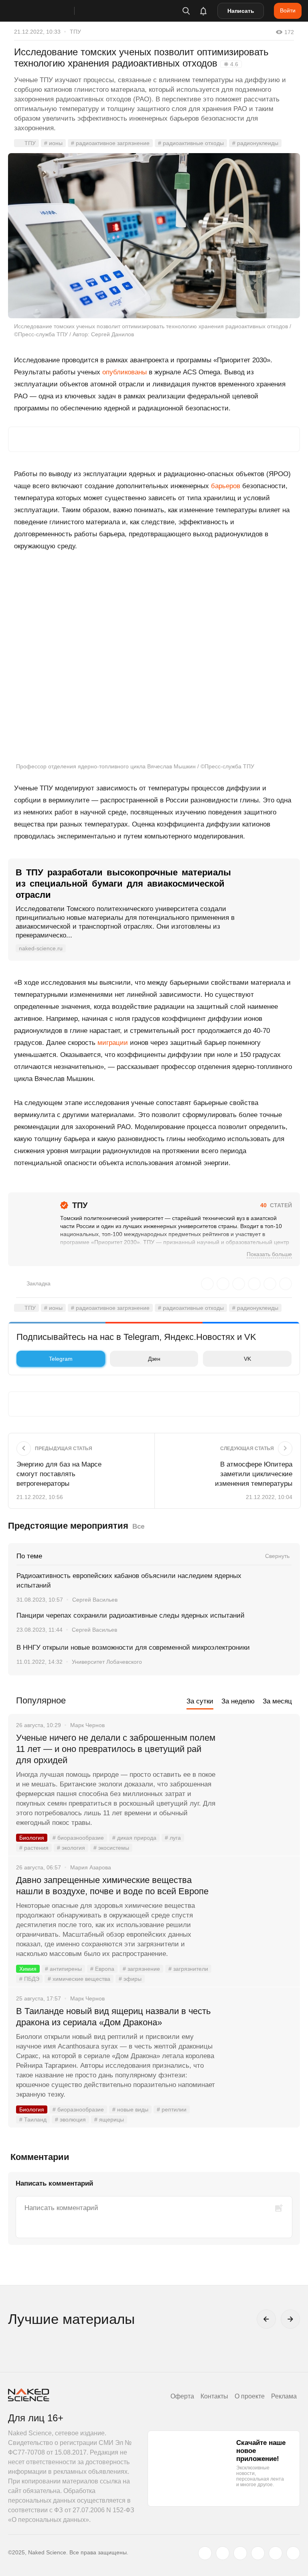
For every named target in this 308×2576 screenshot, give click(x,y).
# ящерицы (109, 2119)
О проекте (250, 2396)
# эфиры (130, 1979)
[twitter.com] (205, 2553)
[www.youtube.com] (240, 2553)
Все (138, 1526)
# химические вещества (79, 1979)
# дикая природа (134, 1838)
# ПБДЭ (29, 1979)
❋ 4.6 (231, 64)
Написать (241, 11)
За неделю (238, 1701)
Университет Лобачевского (107, 1662)
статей (276, 1205)
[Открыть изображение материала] (154, 235)
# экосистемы (111, 1848)
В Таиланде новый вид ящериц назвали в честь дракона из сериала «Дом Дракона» (113, 2017)
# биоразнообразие (78, 1838)
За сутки (200, 1701)
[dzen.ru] (258, 2553)
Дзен (154, 1359)
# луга (173, 1838)
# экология (71, 1848)
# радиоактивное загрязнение (110, 143)
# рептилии (172, 2109)
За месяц (277, 1701)
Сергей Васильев (95, 1600)
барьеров (226, 486)
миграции (113, 1043)
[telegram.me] (276, 2553)
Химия (28, 1969)
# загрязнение (141, 1969)
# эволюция (70, 2119)
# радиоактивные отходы (191, 143)
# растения (34, 1848)
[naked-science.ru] (293, 2553)
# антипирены (63, 1969)
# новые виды (130, 2109)
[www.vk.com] (223, 2553)
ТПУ (75, 32)
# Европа (102, 1969)
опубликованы (125, 372)
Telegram (61, 1359)
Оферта (182, 2396)
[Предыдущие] (266, 2319)
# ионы (53, 143)
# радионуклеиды (255, 143)
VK (247, 1359)
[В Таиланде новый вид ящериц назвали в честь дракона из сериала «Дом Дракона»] (258, 2041)
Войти (288, 10)
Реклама (284, 2396)
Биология (32, 1838)
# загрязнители (188, 1969)
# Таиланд (33, 2119)
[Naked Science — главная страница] (49, 11)
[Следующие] (290, 2319)
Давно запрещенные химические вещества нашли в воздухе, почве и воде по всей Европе (112, 1886)
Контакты (214, 2396)
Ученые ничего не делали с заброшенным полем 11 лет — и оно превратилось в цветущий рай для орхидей (116, 1749)
